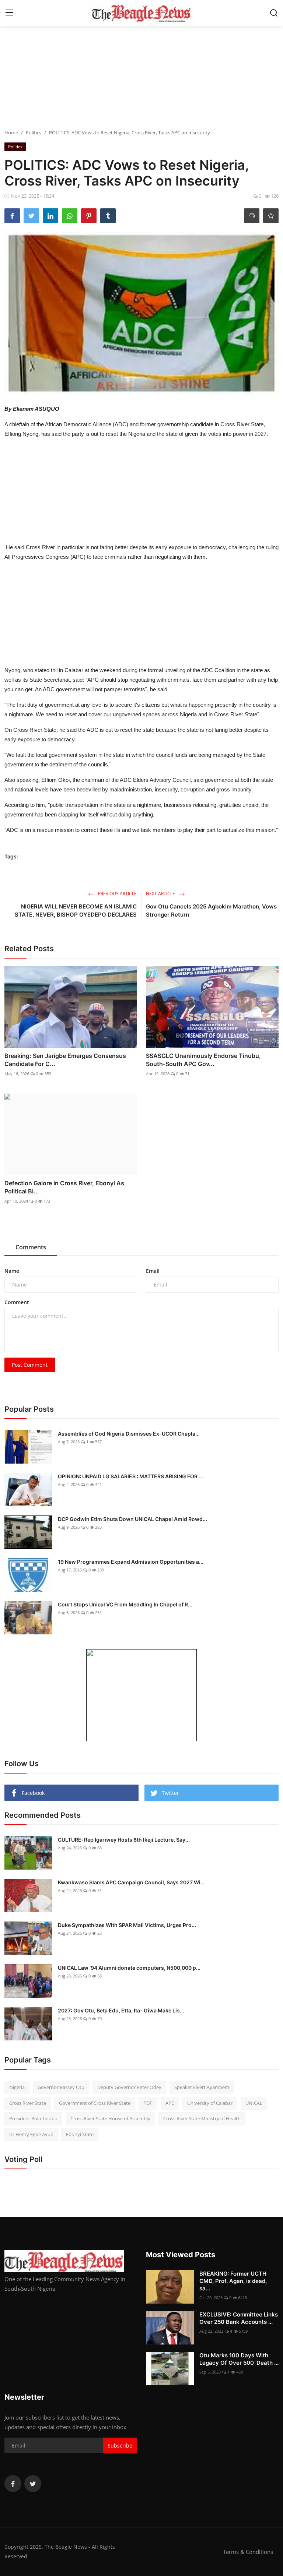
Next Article (161, 894)
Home (11, 133)
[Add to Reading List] (271, 216)
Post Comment (30, 1365)
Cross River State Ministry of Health (202, 2118)
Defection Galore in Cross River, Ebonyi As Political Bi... (64, 1187)
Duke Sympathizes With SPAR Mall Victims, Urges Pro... (127, 1925)
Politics (34, 133)
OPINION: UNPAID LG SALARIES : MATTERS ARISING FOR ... (130, 1476)
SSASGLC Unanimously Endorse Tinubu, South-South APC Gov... (203, 1060)
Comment (17, 1302)
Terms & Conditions (248, 2552)
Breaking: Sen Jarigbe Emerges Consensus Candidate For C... (65, 1060)
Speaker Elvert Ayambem (202, 2087)
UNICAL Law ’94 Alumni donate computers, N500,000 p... (129, 1968)
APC (170, 2103)
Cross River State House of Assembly (110, 2118)
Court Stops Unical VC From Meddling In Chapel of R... (125, 1604)
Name (12, 1271)
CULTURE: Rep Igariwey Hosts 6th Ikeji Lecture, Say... (124, 1840)
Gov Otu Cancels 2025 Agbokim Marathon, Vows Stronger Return (211, 911)
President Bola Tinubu (33, 2118)
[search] (274, 13)
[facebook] (13, 2484)
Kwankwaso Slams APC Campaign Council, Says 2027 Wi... (131, 1882)
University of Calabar (210, 2103)
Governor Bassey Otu (61, 2087)
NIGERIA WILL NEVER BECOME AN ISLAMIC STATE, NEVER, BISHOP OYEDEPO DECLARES (76, 911)
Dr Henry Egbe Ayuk (31, 2134)
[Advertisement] (141, 77)
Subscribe (120, 2446)
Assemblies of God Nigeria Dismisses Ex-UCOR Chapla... (129, 1434)
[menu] (9, 13)
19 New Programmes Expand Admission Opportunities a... (131, 1562)
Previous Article (117, 894)
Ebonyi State (80, 2134)
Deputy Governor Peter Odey (129, 2087)
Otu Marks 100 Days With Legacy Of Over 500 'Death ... (239, 2359)
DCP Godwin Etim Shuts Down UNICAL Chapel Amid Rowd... (132, 1519)
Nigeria (17, 2087)
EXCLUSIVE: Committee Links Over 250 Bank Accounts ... (239, 2318)
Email (153, 1271)
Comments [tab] (31, 1247)
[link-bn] (141, 1695)
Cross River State (28, 2103)
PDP (148, 2103)
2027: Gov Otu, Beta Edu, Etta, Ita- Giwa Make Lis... (121, 2010)
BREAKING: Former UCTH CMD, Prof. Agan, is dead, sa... (233, 2281)
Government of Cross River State (95, 2103)
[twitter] (33, 2484)
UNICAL (254, 2103)
